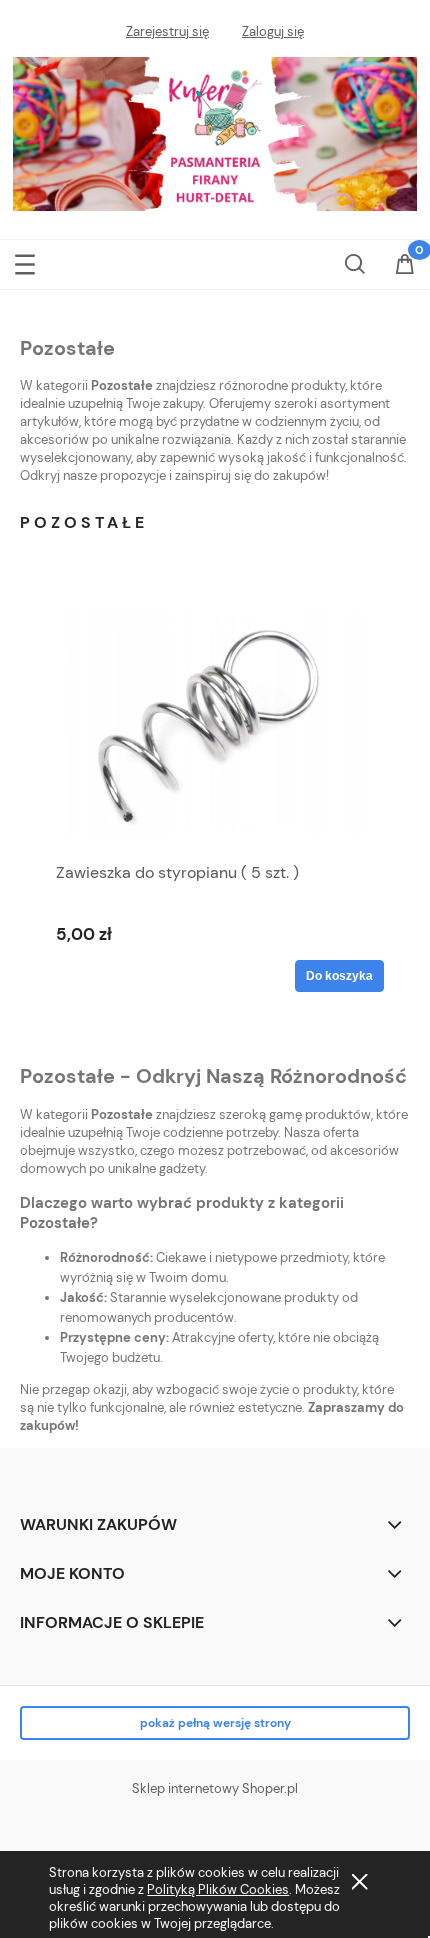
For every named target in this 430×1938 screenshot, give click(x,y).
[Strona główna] (215, 131)
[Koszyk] (405, 266)
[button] (25, 260)
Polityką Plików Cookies (218, 1889)
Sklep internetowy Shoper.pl (215, 1788)
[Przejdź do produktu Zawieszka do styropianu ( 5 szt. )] (215, 723)
